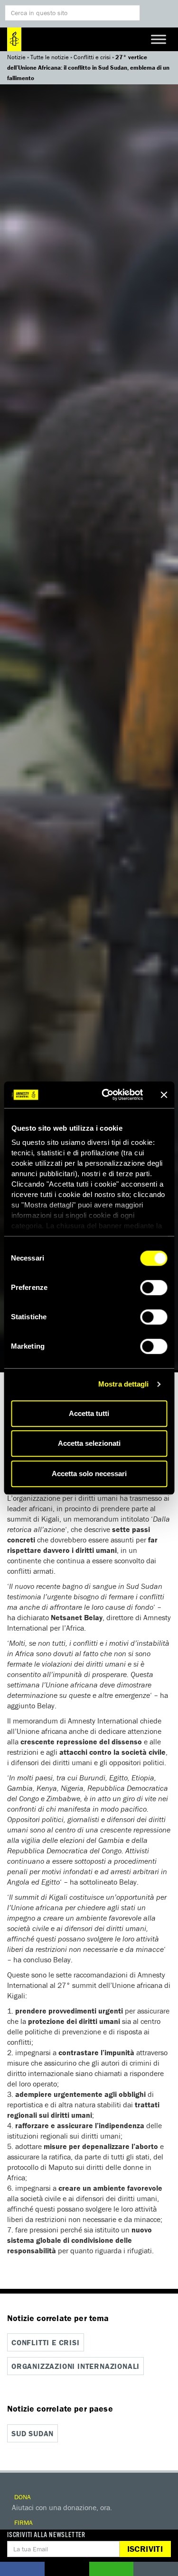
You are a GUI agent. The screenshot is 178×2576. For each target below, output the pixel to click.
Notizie (16, 57)
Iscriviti (145, 2549)
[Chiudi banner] (164, 1095)
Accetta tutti (89, 1413)
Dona (22, 2497)
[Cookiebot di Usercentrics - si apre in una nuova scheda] (106, 1095)
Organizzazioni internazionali (75, 2366)
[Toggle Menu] (159, 39)
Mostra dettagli (124, 1384)
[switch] (154, 1288)
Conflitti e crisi (92, 57)
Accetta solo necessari (89, 1474)
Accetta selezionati (89, 1443)
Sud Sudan (33, 2433)
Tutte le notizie (50, 57)
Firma (23, 2522)
